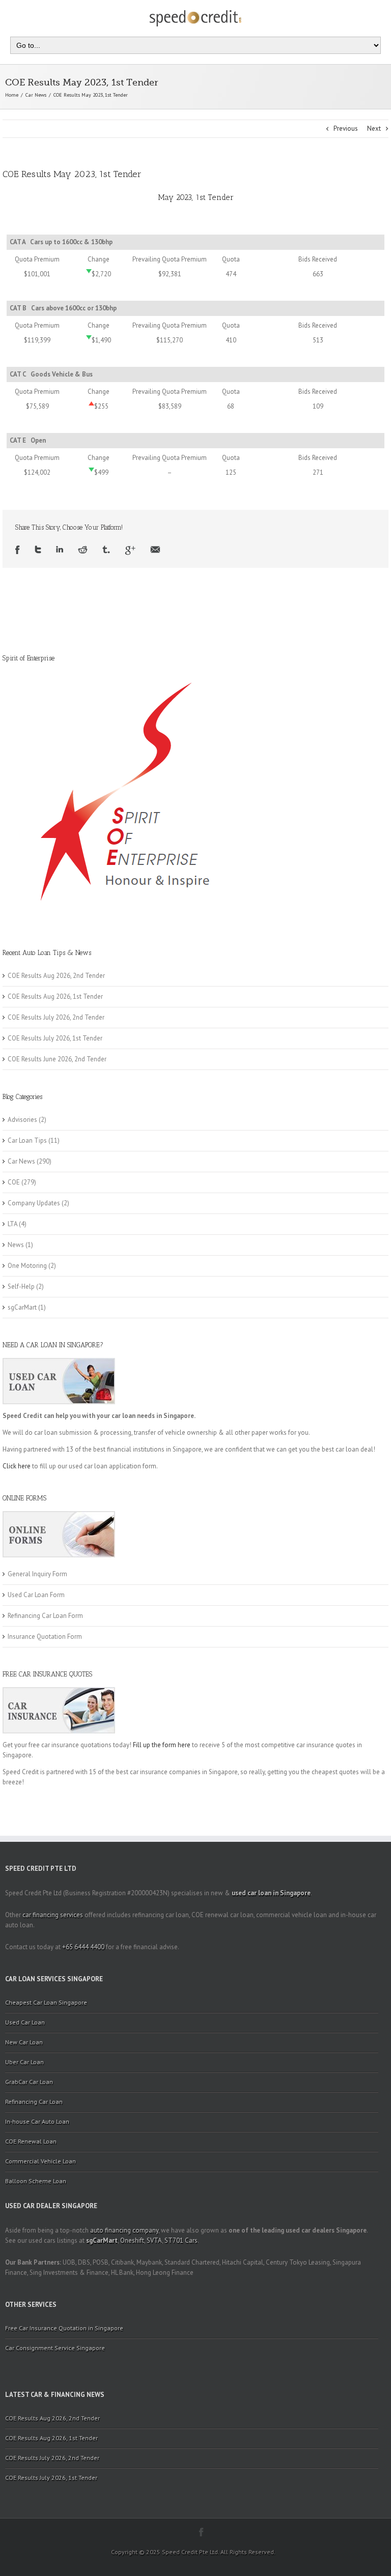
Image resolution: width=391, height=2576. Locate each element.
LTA (12, 1224)
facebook (201, 2532)
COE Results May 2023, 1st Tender (72, 174)
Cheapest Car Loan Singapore (46, 2002)
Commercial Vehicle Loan (40, 2161)
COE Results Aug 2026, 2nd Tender (56, 976)
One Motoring (27, 1266)
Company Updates (34, 1203)
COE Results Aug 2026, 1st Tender (55, 996)
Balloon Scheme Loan (36, 2181)
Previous (346, 128)
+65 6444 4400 (83, 1947)
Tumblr (106, 550)
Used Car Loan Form (36, 1595)
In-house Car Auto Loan (37, 2121)
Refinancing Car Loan (34, 2102)
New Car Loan (24, 2042)
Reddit (83, 550)
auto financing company (124, 2230)
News (16, 1245)
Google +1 (130, 550)
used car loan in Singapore (271, 1893)
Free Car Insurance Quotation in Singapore (64, 2328)
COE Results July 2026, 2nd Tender (56, 1017)
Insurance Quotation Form (45, 1637)
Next (374, 128)
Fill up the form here (162, 1745)
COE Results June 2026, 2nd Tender (57, 1059)
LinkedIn (60, 550)
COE (14, 1182)
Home (12, 95)
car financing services (53, 1915)
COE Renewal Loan (31, 2141)
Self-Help (21, 1286)
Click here (17, 1466)
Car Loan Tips (27, 1140)
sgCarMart (22, 1307)
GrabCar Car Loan (29, 2082)
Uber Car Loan (24, 2062)
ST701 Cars (181, 2240)
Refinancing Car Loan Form (45, 1616)
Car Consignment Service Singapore (55, 2348)
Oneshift (132, 2240)
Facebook (18, 550)
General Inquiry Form (37, 1574)
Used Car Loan (25, 2022)
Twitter (38, 550)
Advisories (22, 1120)
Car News (36, 95)
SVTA (154, 2240)
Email (155, 550)
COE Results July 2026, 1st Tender (55, 1038)
